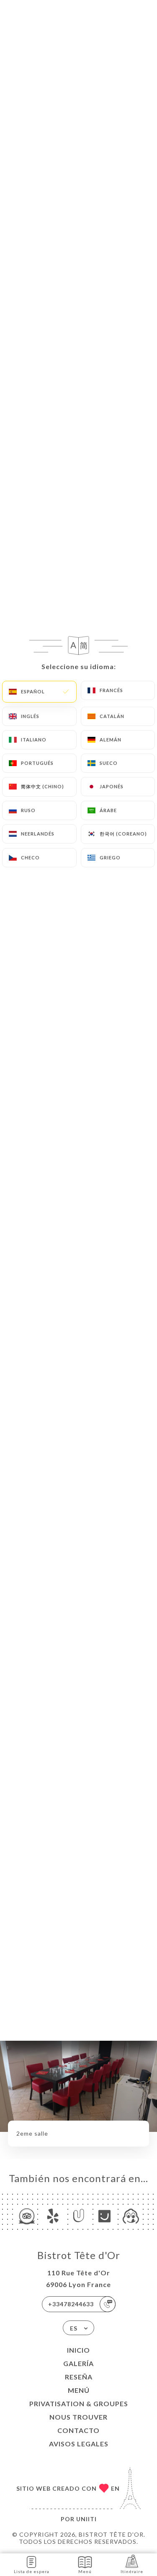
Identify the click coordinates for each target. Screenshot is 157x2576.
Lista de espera (32, 2571)
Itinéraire (132, 2571)
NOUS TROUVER (78, 2417)
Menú (79, 2390)
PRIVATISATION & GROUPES (79, 2403)
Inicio (78, 2350)
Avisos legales (79, 2444)
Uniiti (86, 2519)
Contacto (78, 2430)
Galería (78, 2363)
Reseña (79, 2377)
